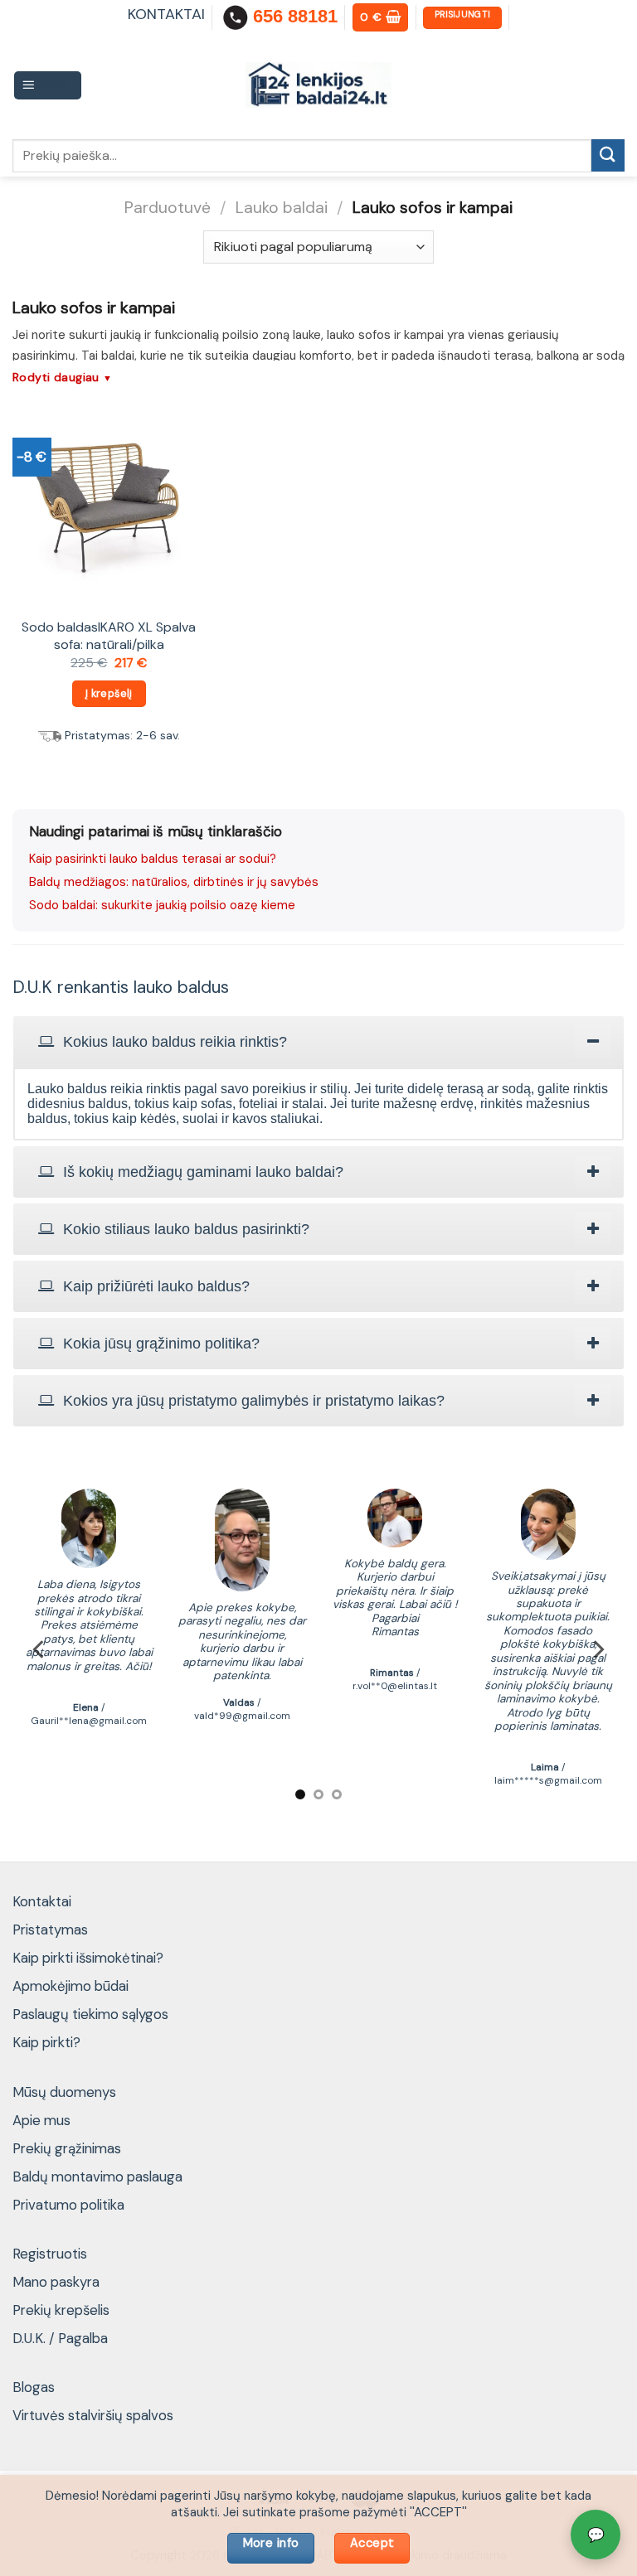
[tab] (318, 1042)
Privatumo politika (68, 2205)
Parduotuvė (168, 208)
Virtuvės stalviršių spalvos (93, 2415)
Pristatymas (50, 1930)
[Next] (597, 1650)
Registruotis (50, 2254)
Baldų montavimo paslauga (97, 2177)
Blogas (34, 2387)
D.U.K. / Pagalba (60, 2338)
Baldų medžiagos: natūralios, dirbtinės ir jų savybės (174, 882)
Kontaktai (42, 1901)
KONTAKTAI (166, 14)
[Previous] (40, 1650)
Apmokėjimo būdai (71, 1986)
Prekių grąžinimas (67, 2148)
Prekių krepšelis (61, 2310)
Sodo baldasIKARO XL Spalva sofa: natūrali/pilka (109, 636)
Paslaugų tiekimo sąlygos (90, 2014)
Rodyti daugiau (63, 377)
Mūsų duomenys (64, 2092)
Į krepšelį (109, 693)
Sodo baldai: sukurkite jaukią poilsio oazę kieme (162, 905)
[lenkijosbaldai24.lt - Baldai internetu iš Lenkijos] (319, 85)
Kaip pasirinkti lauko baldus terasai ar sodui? (153, 859)
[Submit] (608, 155)
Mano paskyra (56, 2282)
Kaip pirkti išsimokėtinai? (88, 1958)
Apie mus (41, 2120)
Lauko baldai (282, 208)
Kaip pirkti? (46, 2042)
